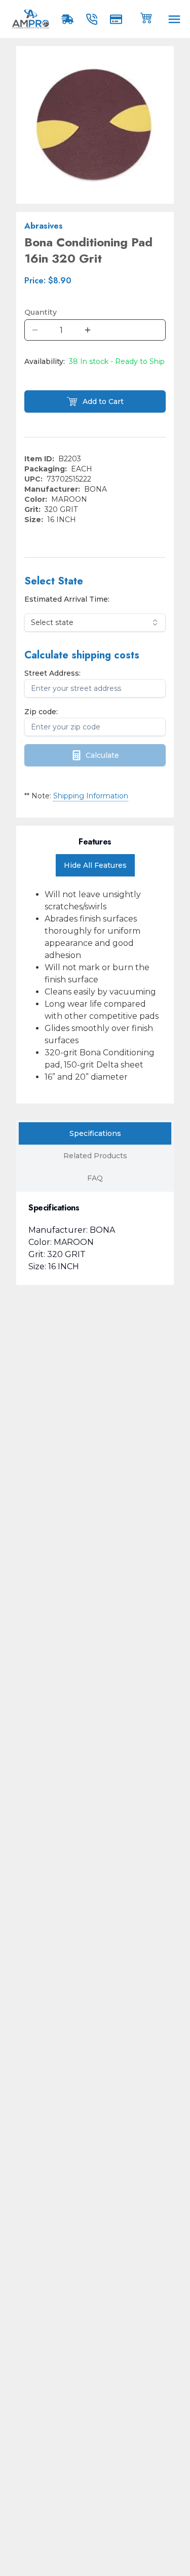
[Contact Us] (94, 19)
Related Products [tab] (95, 1156)
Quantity (41, 312)
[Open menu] (174, 19)
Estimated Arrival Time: (67, 599)
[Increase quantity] (88, 330)
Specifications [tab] (95, 1133)
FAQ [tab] (95, 1178)
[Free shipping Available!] (69, 19)
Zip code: (41, 712)
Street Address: (52, 673)
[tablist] (95, 1156)
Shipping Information (91, 796)
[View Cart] (146, 17)
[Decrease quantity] (35, 330)
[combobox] (95, 622)
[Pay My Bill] (118, 19)
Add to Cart (103, 401)
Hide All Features (95, 865)
